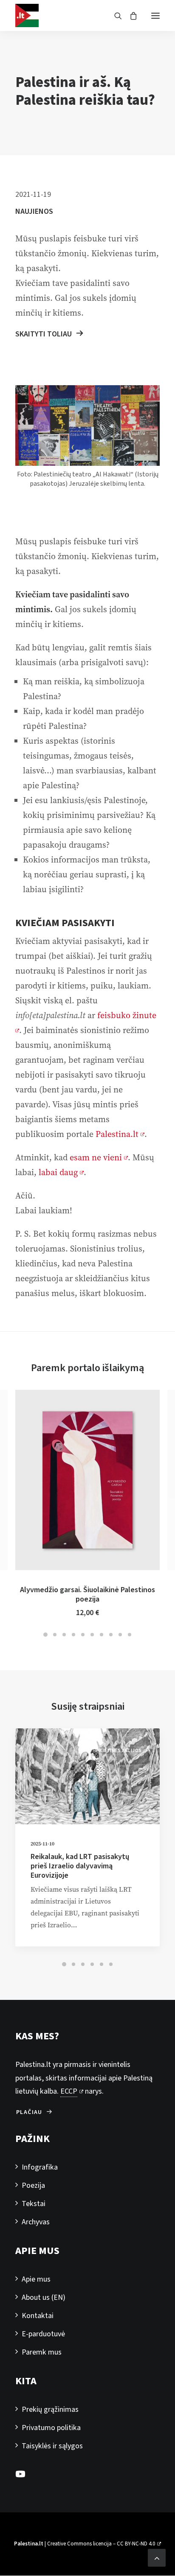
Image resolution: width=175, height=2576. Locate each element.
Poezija (33, 2185)
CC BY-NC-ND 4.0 (136, 2544)
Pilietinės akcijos (119, 1751)
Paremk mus (42, 2352)
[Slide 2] (55, 1635)
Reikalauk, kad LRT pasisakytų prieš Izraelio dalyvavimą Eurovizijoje (80, 1866)
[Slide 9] (120, 1635)
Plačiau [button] (29, 2112)
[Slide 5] (83, 1635)
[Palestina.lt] (27, 15)
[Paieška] (114, 16)
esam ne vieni (96, 1158)
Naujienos (34, 211)
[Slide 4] (73, 1635)
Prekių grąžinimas (50, 2409)
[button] (155, 15)
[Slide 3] (64, 1635)
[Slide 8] (111, 1635)
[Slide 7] (102, 1635)
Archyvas (36, 2222)
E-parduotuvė (43, 2334)
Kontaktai (38, 2316)
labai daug (58, 1172)
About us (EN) (44, 2297)
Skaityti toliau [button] (44, 334)
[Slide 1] (45, 1635)
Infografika (40, 2167)
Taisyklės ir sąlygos (52, 2446)
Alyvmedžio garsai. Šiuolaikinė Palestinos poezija (87, 1595)
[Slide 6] (92, 1635)
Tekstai (34, 2204)
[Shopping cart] (130, 16)
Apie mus (36, 2279)
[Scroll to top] (157, 2557)
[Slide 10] (130, 1635)
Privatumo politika (51, 2428)
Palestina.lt (117, 1134)
